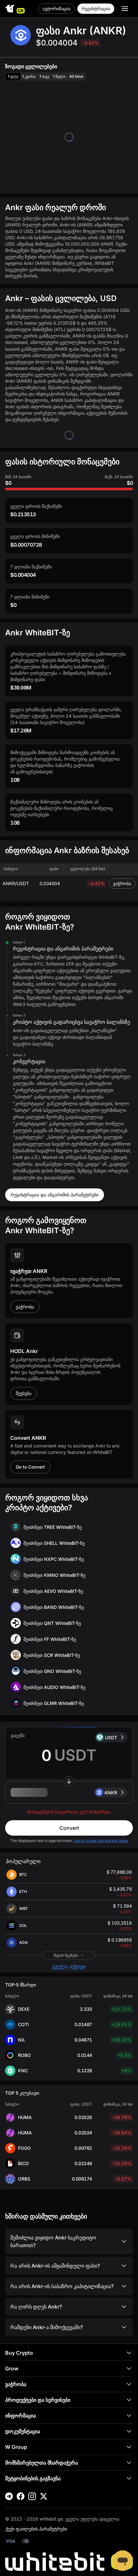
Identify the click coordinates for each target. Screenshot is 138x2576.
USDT (111, 1737)
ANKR (111, 1793)
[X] (44, 2496)
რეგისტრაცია (96, 8)
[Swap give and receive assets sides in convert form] (69, 1781)
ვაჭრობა (122, 883)
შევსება (24, 1393)
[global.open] (125, 9)
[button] (69, 1792)
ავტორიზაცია (56, 8)
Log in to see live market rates (101, 1841)
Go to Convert (30, 1467)
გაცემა (18, 1735)
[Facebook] (21, 2496)
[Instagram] (32, 2496)
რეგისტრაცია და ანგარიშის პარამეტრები (55, 1195)
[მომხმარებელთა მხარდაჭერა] (123, 2561)
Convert (69, 1828)
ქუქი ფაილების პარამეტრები (36, 2529)
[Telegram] (9, 2496)
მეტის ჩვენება (66, 1955)
